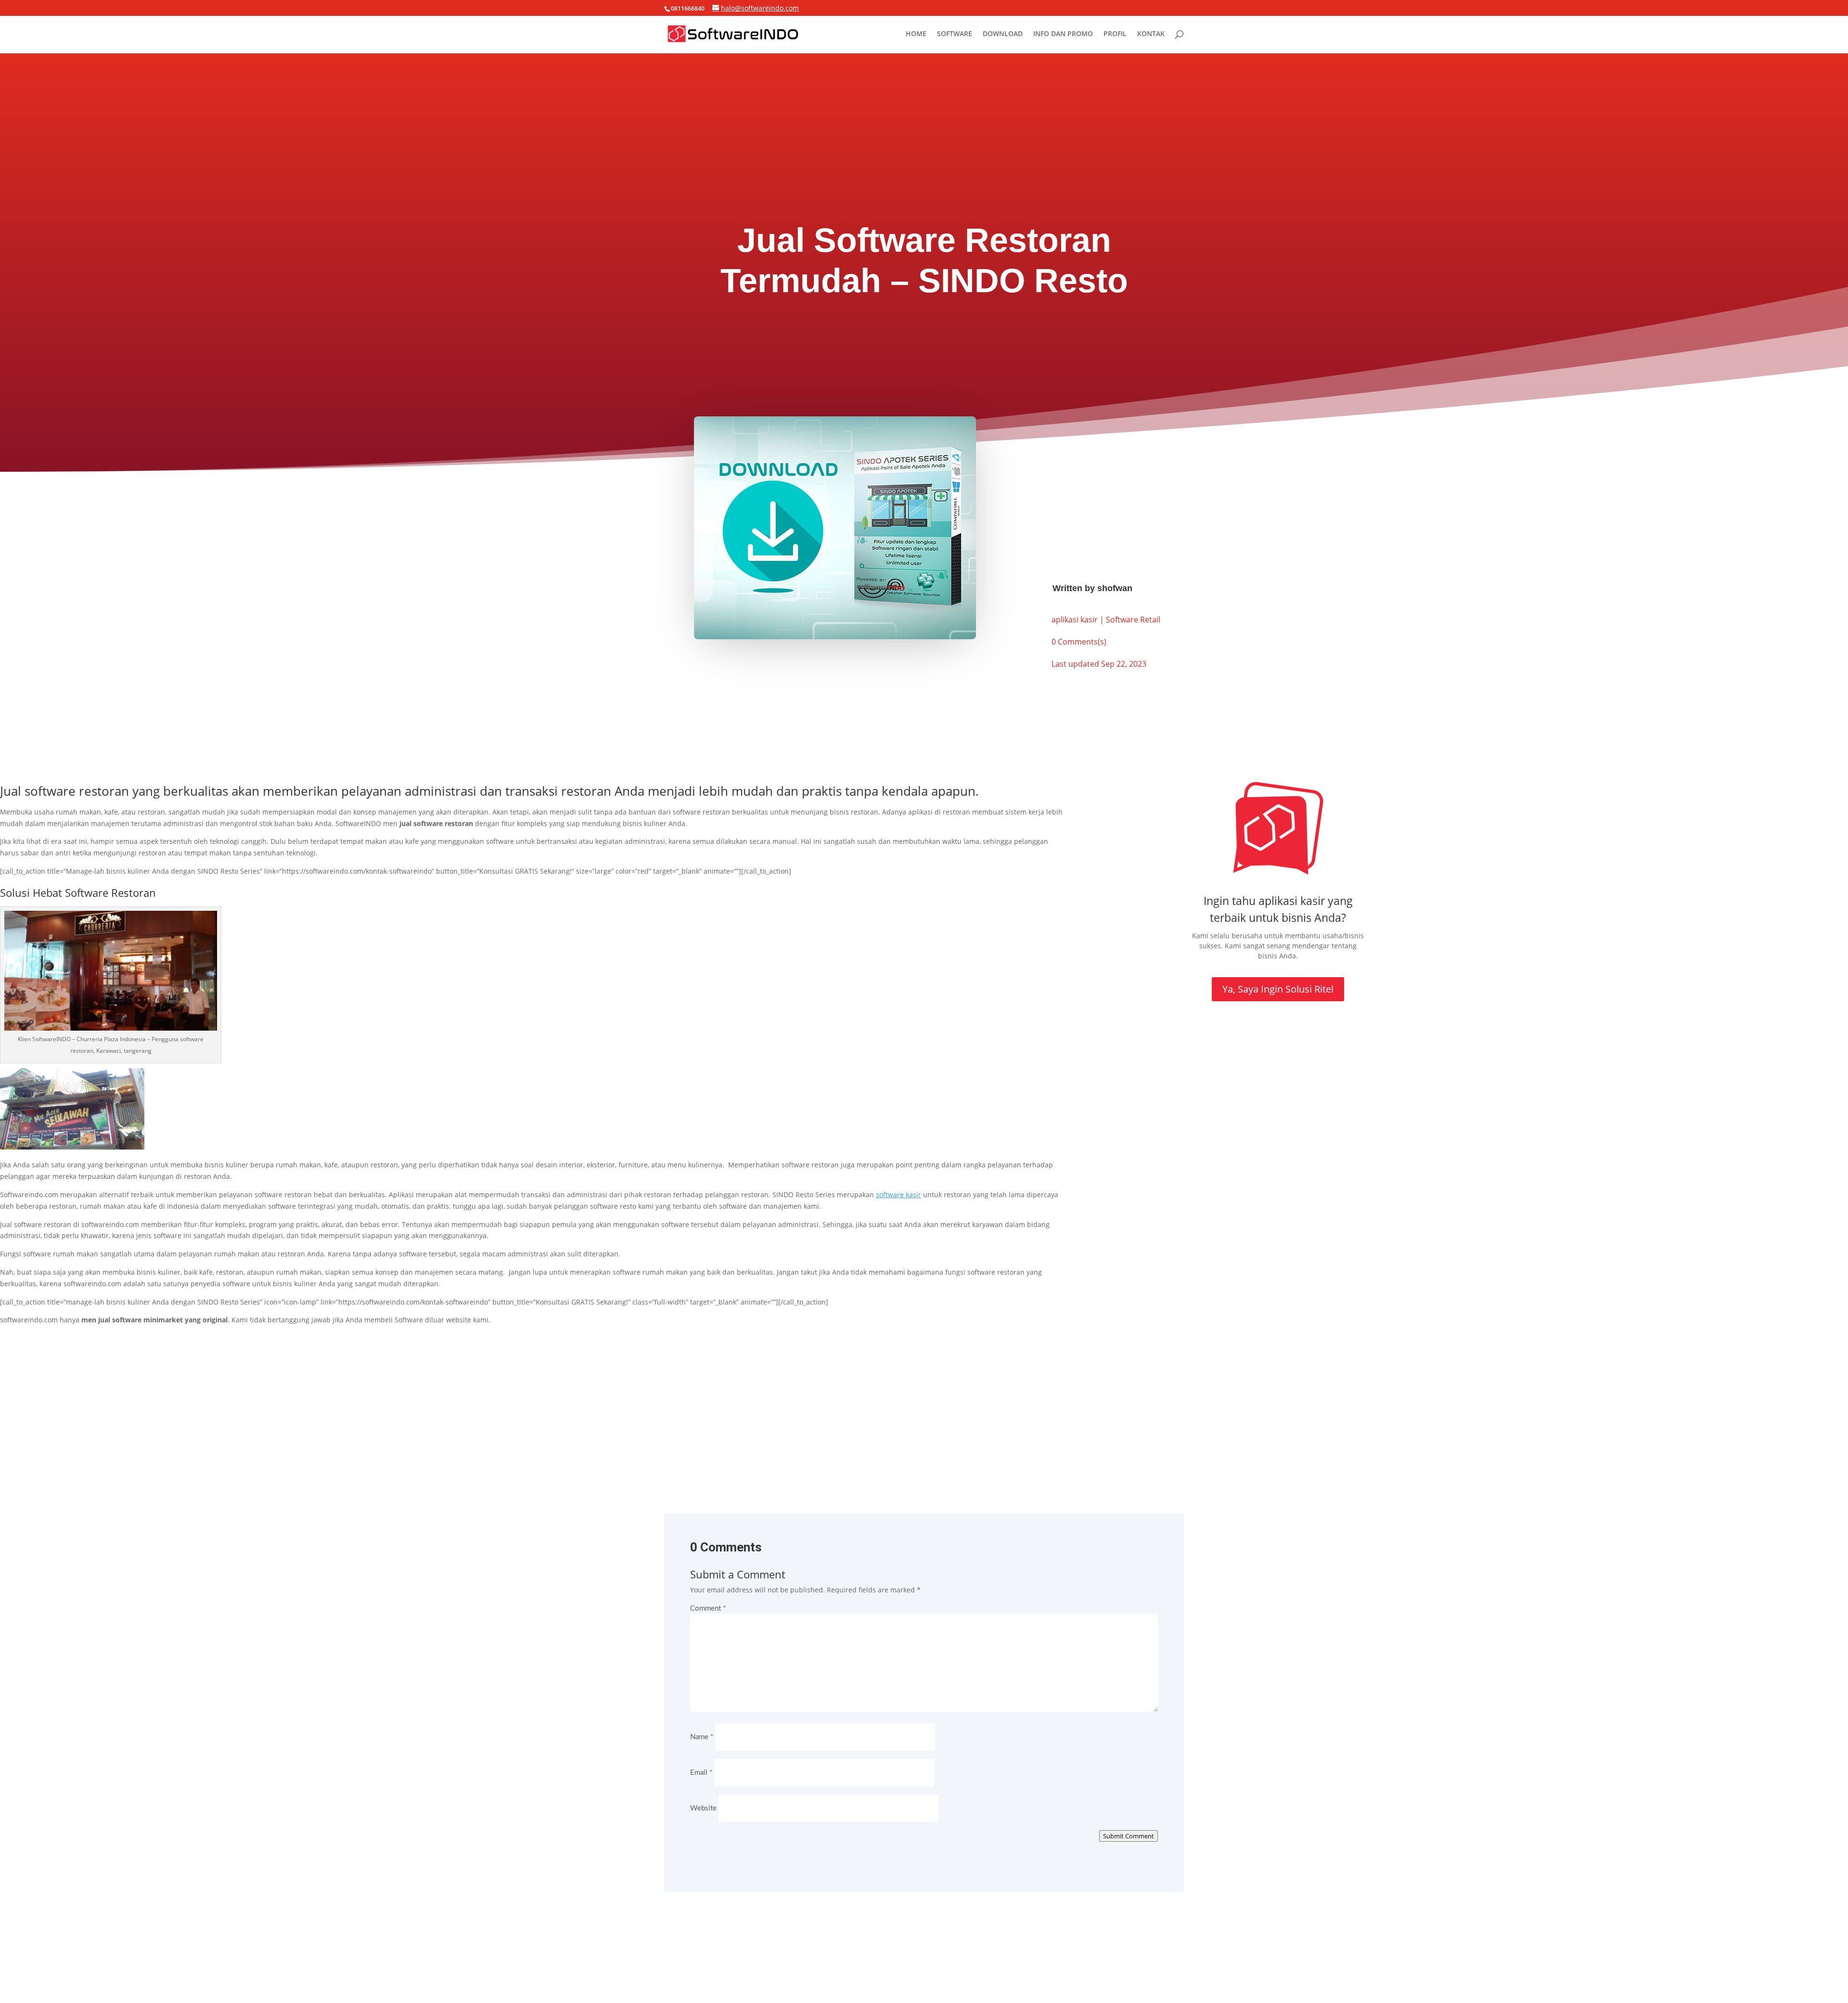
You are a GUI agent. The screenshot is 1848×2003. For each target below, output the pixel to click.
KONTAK (1151, 34)
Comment (708, 1609)
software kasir (898, 1195)
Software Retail (1133, 620)
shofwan (1115, 588)
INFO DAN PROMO (1063, 34)
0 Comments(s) (1079, 642)
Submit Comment (1129, 1836)
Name (702, 1737)
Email (701, 1773)
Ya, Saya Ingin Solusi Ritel (1278, 989)
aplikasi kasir (1075, 620)
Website (703, 1808)
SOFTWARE (955, 34)
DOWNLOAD (1003, 34)
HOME (916, 34)
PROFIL (1115, 34)
